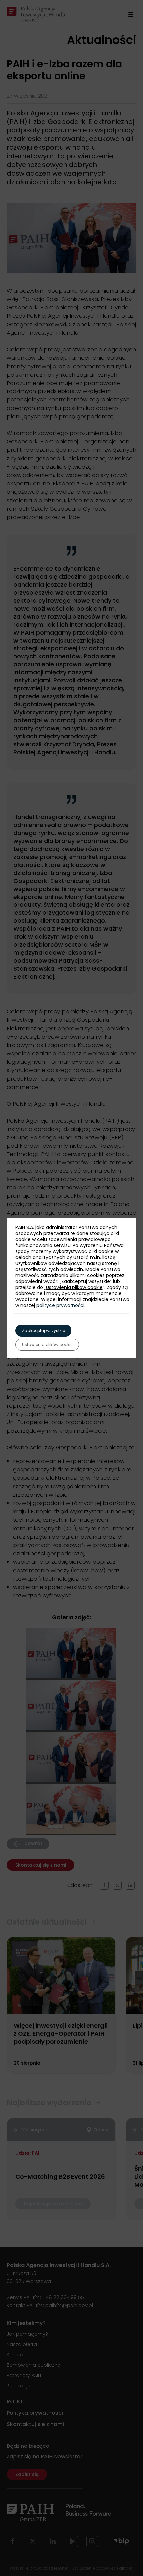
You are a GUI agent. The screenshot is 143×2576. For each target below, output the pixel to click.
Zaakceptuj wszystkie (43, 1330)
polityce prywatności (60, 1305)
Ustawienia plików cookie (74, 1287)
